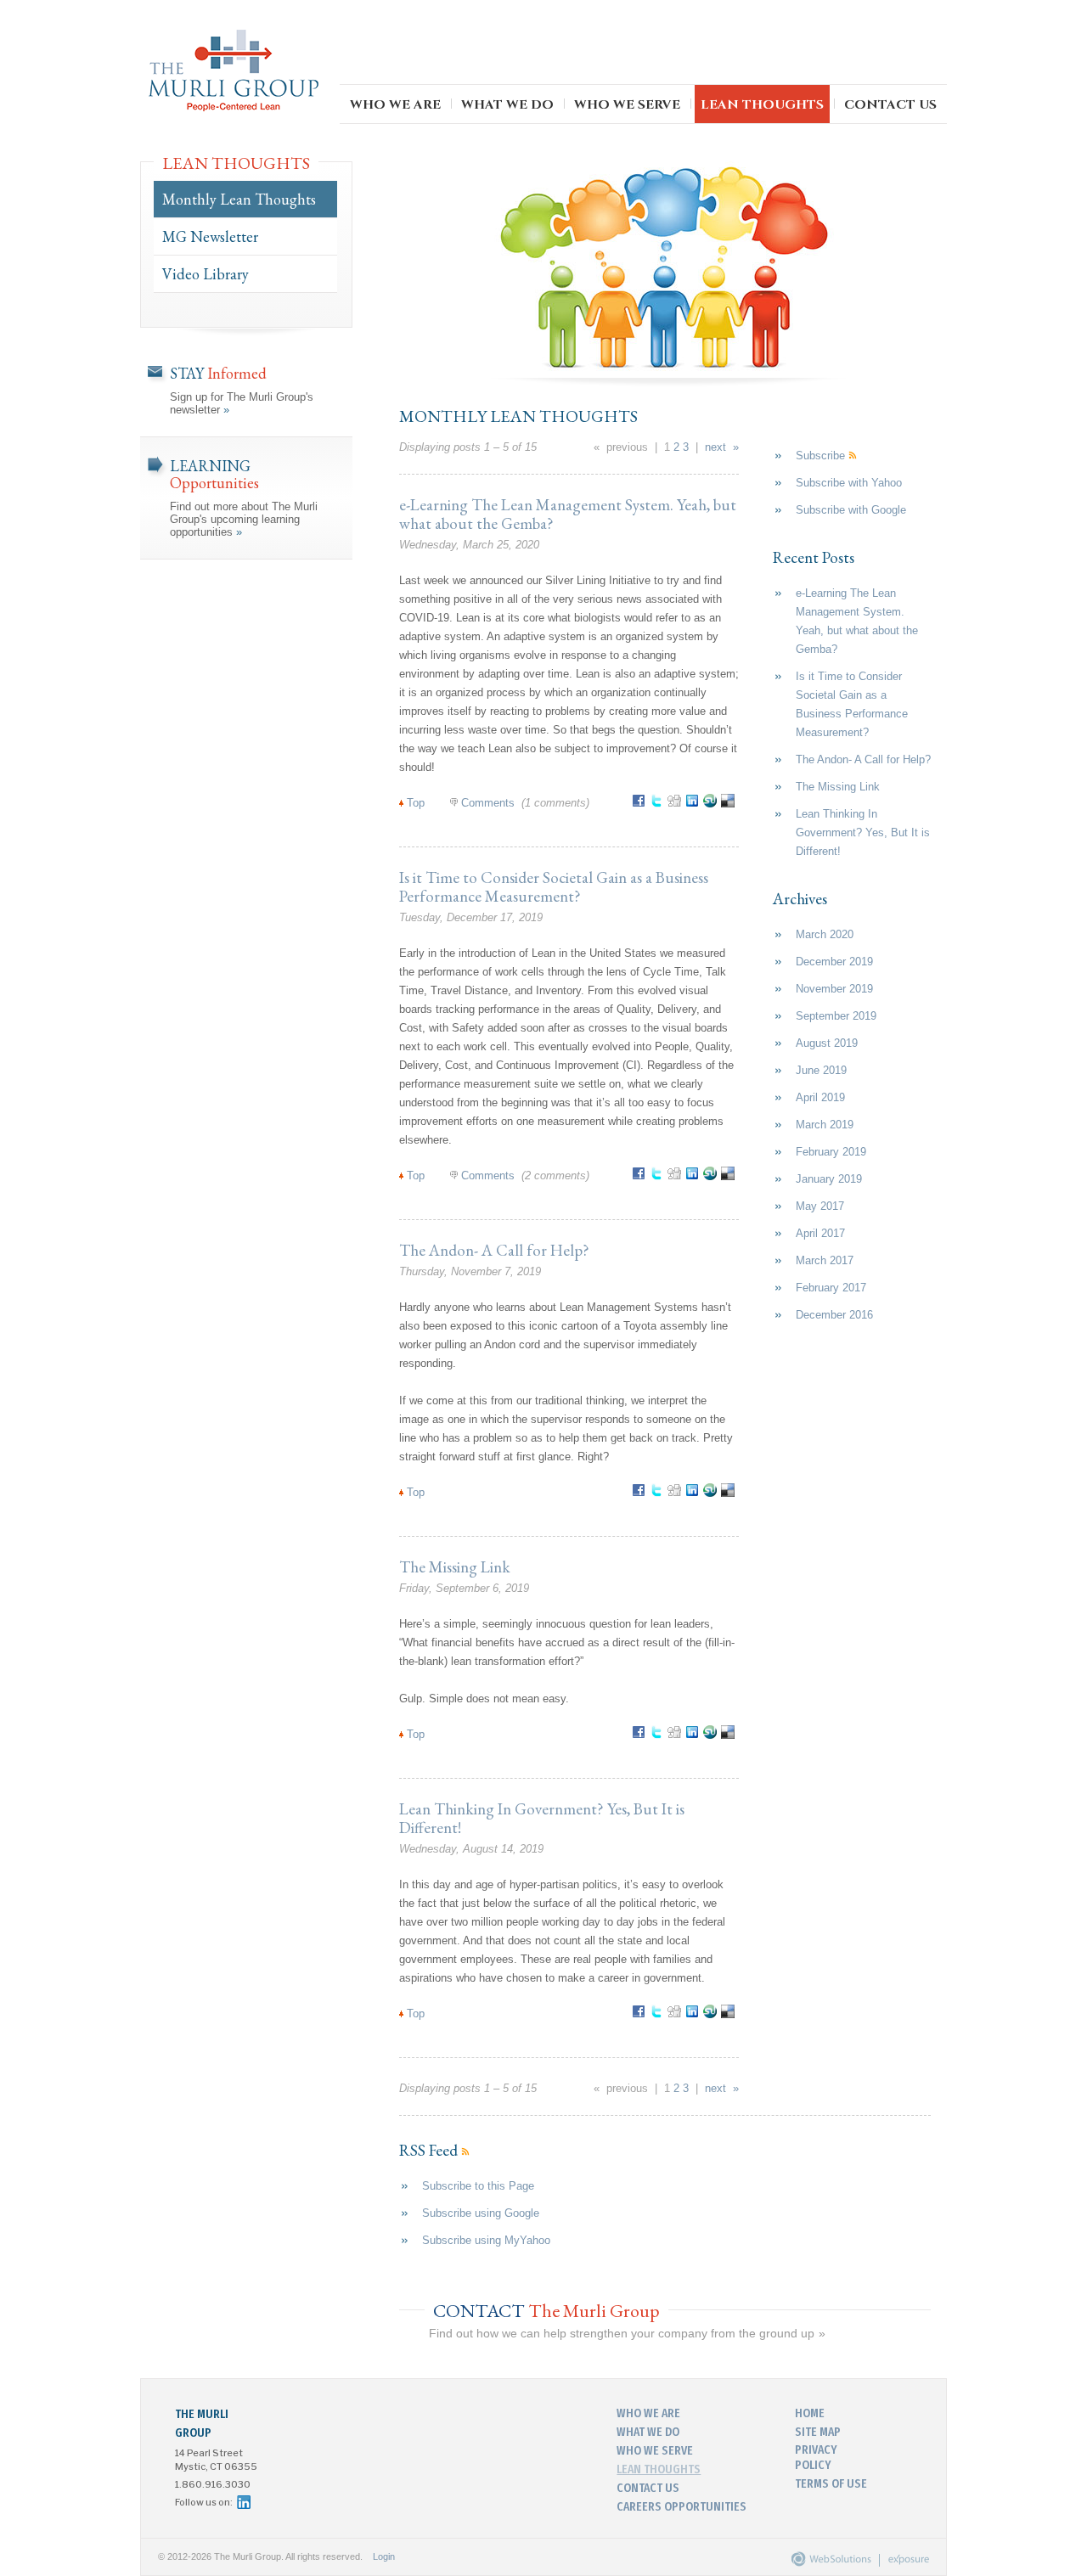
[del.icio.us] (730, 804)
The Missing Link (455, 1567)
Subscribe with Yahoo (849, 483)
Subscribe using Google (481, 2213)
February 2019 (831, 1152)
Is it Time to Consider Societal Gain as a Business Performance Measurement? (554, 887)
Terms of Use (831, 2483)
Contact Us (890, 105)
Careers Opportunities (681, 2506)
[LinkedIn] (694, 804)
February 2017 (831, 1288)
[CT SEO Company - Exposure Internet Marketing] (900, 2563)
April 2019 (820, 1097)
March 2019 (825, 1125)
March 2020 (825, 934)
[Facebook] (641, 804)
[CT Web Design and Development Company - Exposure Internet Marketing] (828, 2563)
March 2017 (825, 1260)
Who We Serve (627, 105)
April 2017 (820, 1233)
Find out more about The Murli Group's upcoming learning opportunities (244, 497)
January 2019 (829, 1179)
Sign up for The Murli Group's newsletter (242, 390)
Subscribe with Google (851, 510)
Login (384, 2556)
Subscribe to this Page (478, 2186)
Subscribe (822, 456)
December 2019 (834, 962)
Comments (488, 803)
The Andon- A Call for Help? (494, 1250)
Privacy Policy (816, 2457)
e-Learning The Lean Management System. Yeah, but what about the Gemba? (568, 514)
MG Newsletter (210, 236)
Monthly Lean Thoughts (239, 199)
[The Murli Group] (234, 72)
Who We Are (395, 105)
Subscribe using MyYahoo (486, 2240)
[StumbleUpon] (712, 804)
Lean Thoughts (762, 105)
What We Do (507, 105)
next (715, 447)
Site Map (818, 2432)
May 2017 (820, 1206)
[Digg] (676, 804)
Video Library (206, 274)
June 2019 (821, 1070)
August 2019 (827, 1043)
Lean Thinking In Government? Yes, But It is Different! (542, 1818)
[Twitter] (659, 804)
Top (416, 803)
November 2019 (834, 989)
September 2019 (836, 1016)
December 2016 (834, 1315)
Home (810, 2413)
